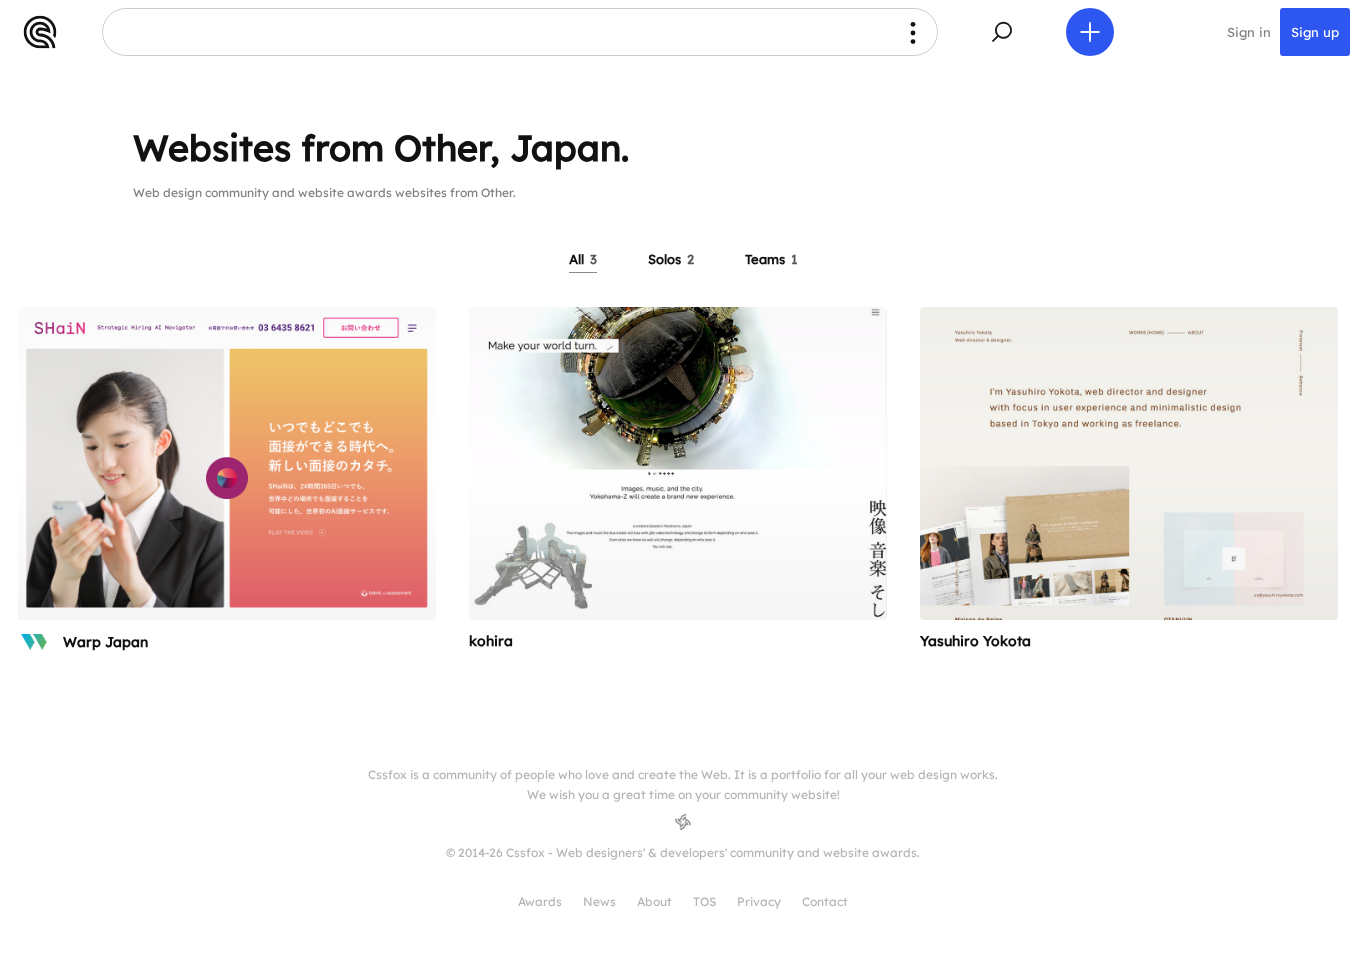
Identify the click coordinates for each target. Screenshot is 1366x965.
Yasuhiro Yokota (975, 641)
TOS (704, 901)
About (654, 901)
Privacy (759, 901)
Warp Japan (105, 642)
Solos (671, 259)
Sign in (1249, 32)
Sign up (1315, 32)
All (583, 259)
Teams (771, 259)
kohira (491, 641)
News (599, 901)
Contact (825, 901)
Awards (540, 901)
